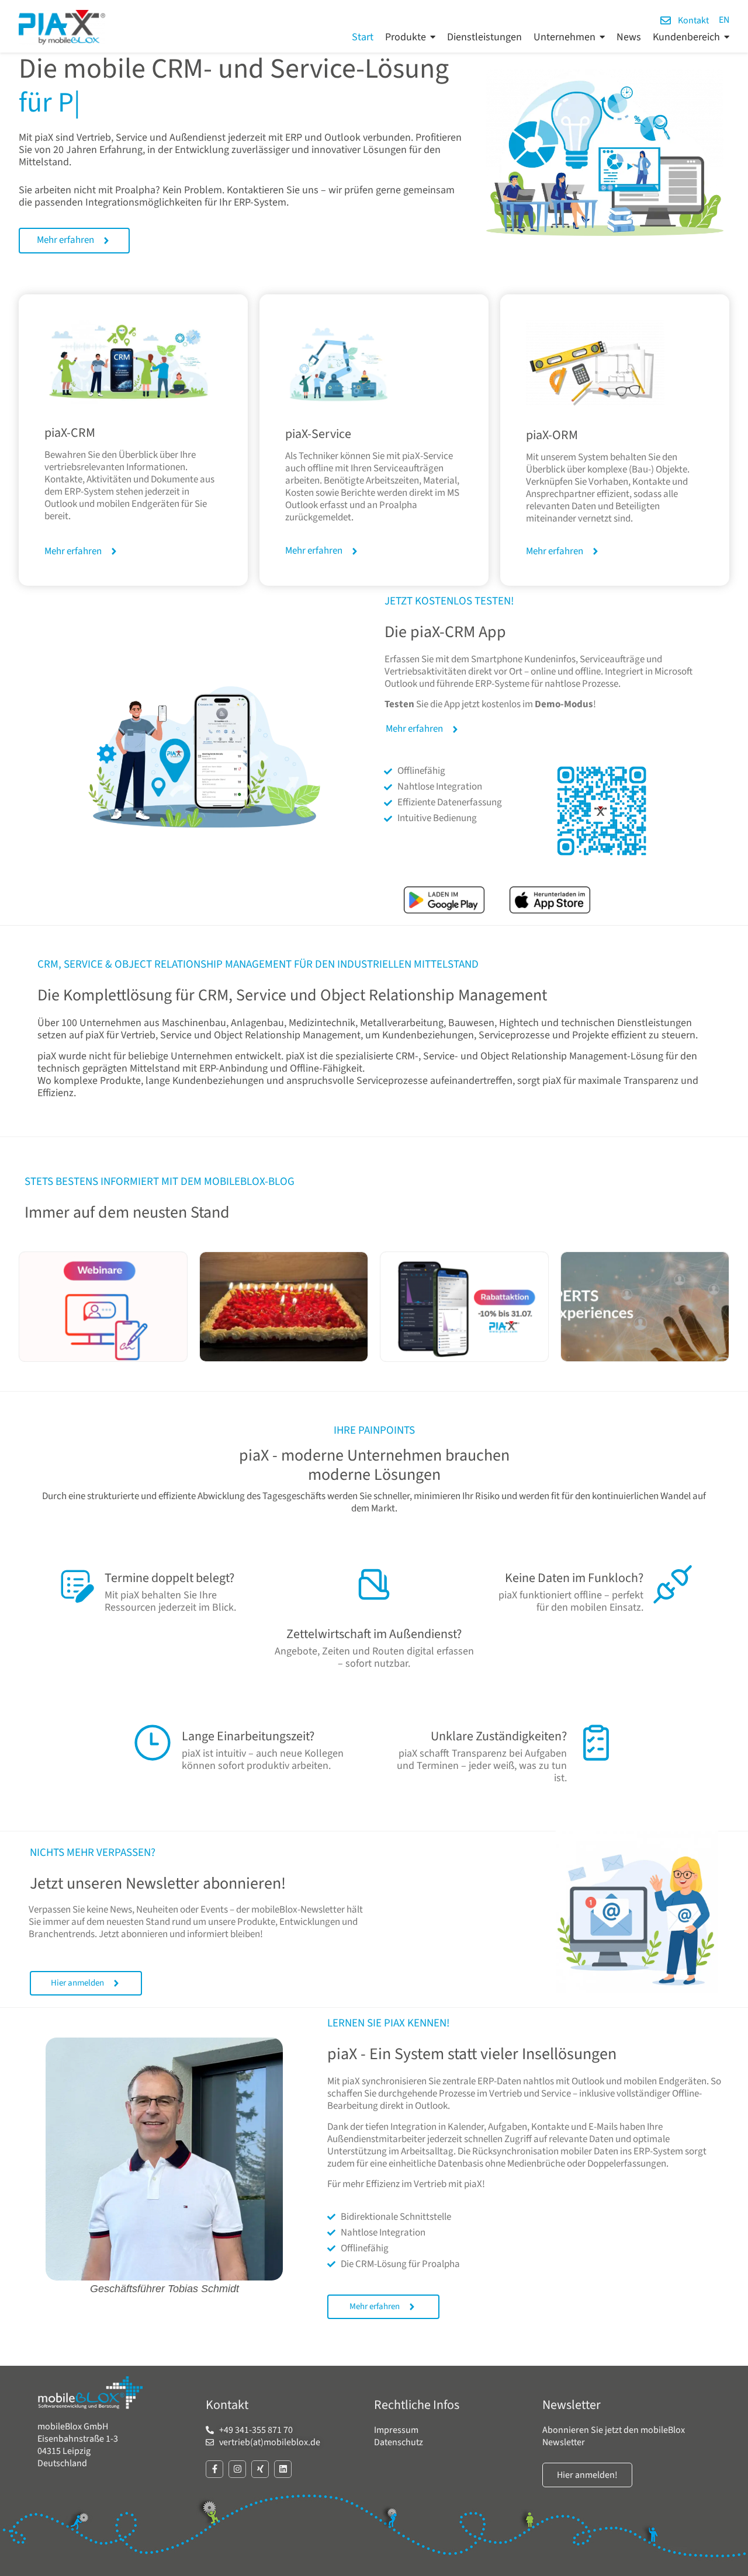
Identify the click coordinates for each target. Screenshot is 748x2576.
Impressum (396, 2430)
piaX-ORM (552, 435)
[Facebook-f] (214, 2469)
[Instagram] (237, 2469)
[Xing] (260, 2469)
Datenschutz (399, 2442)
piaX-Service (318, 434)
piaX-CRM (70, 433)
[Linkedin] (283, 2469)
